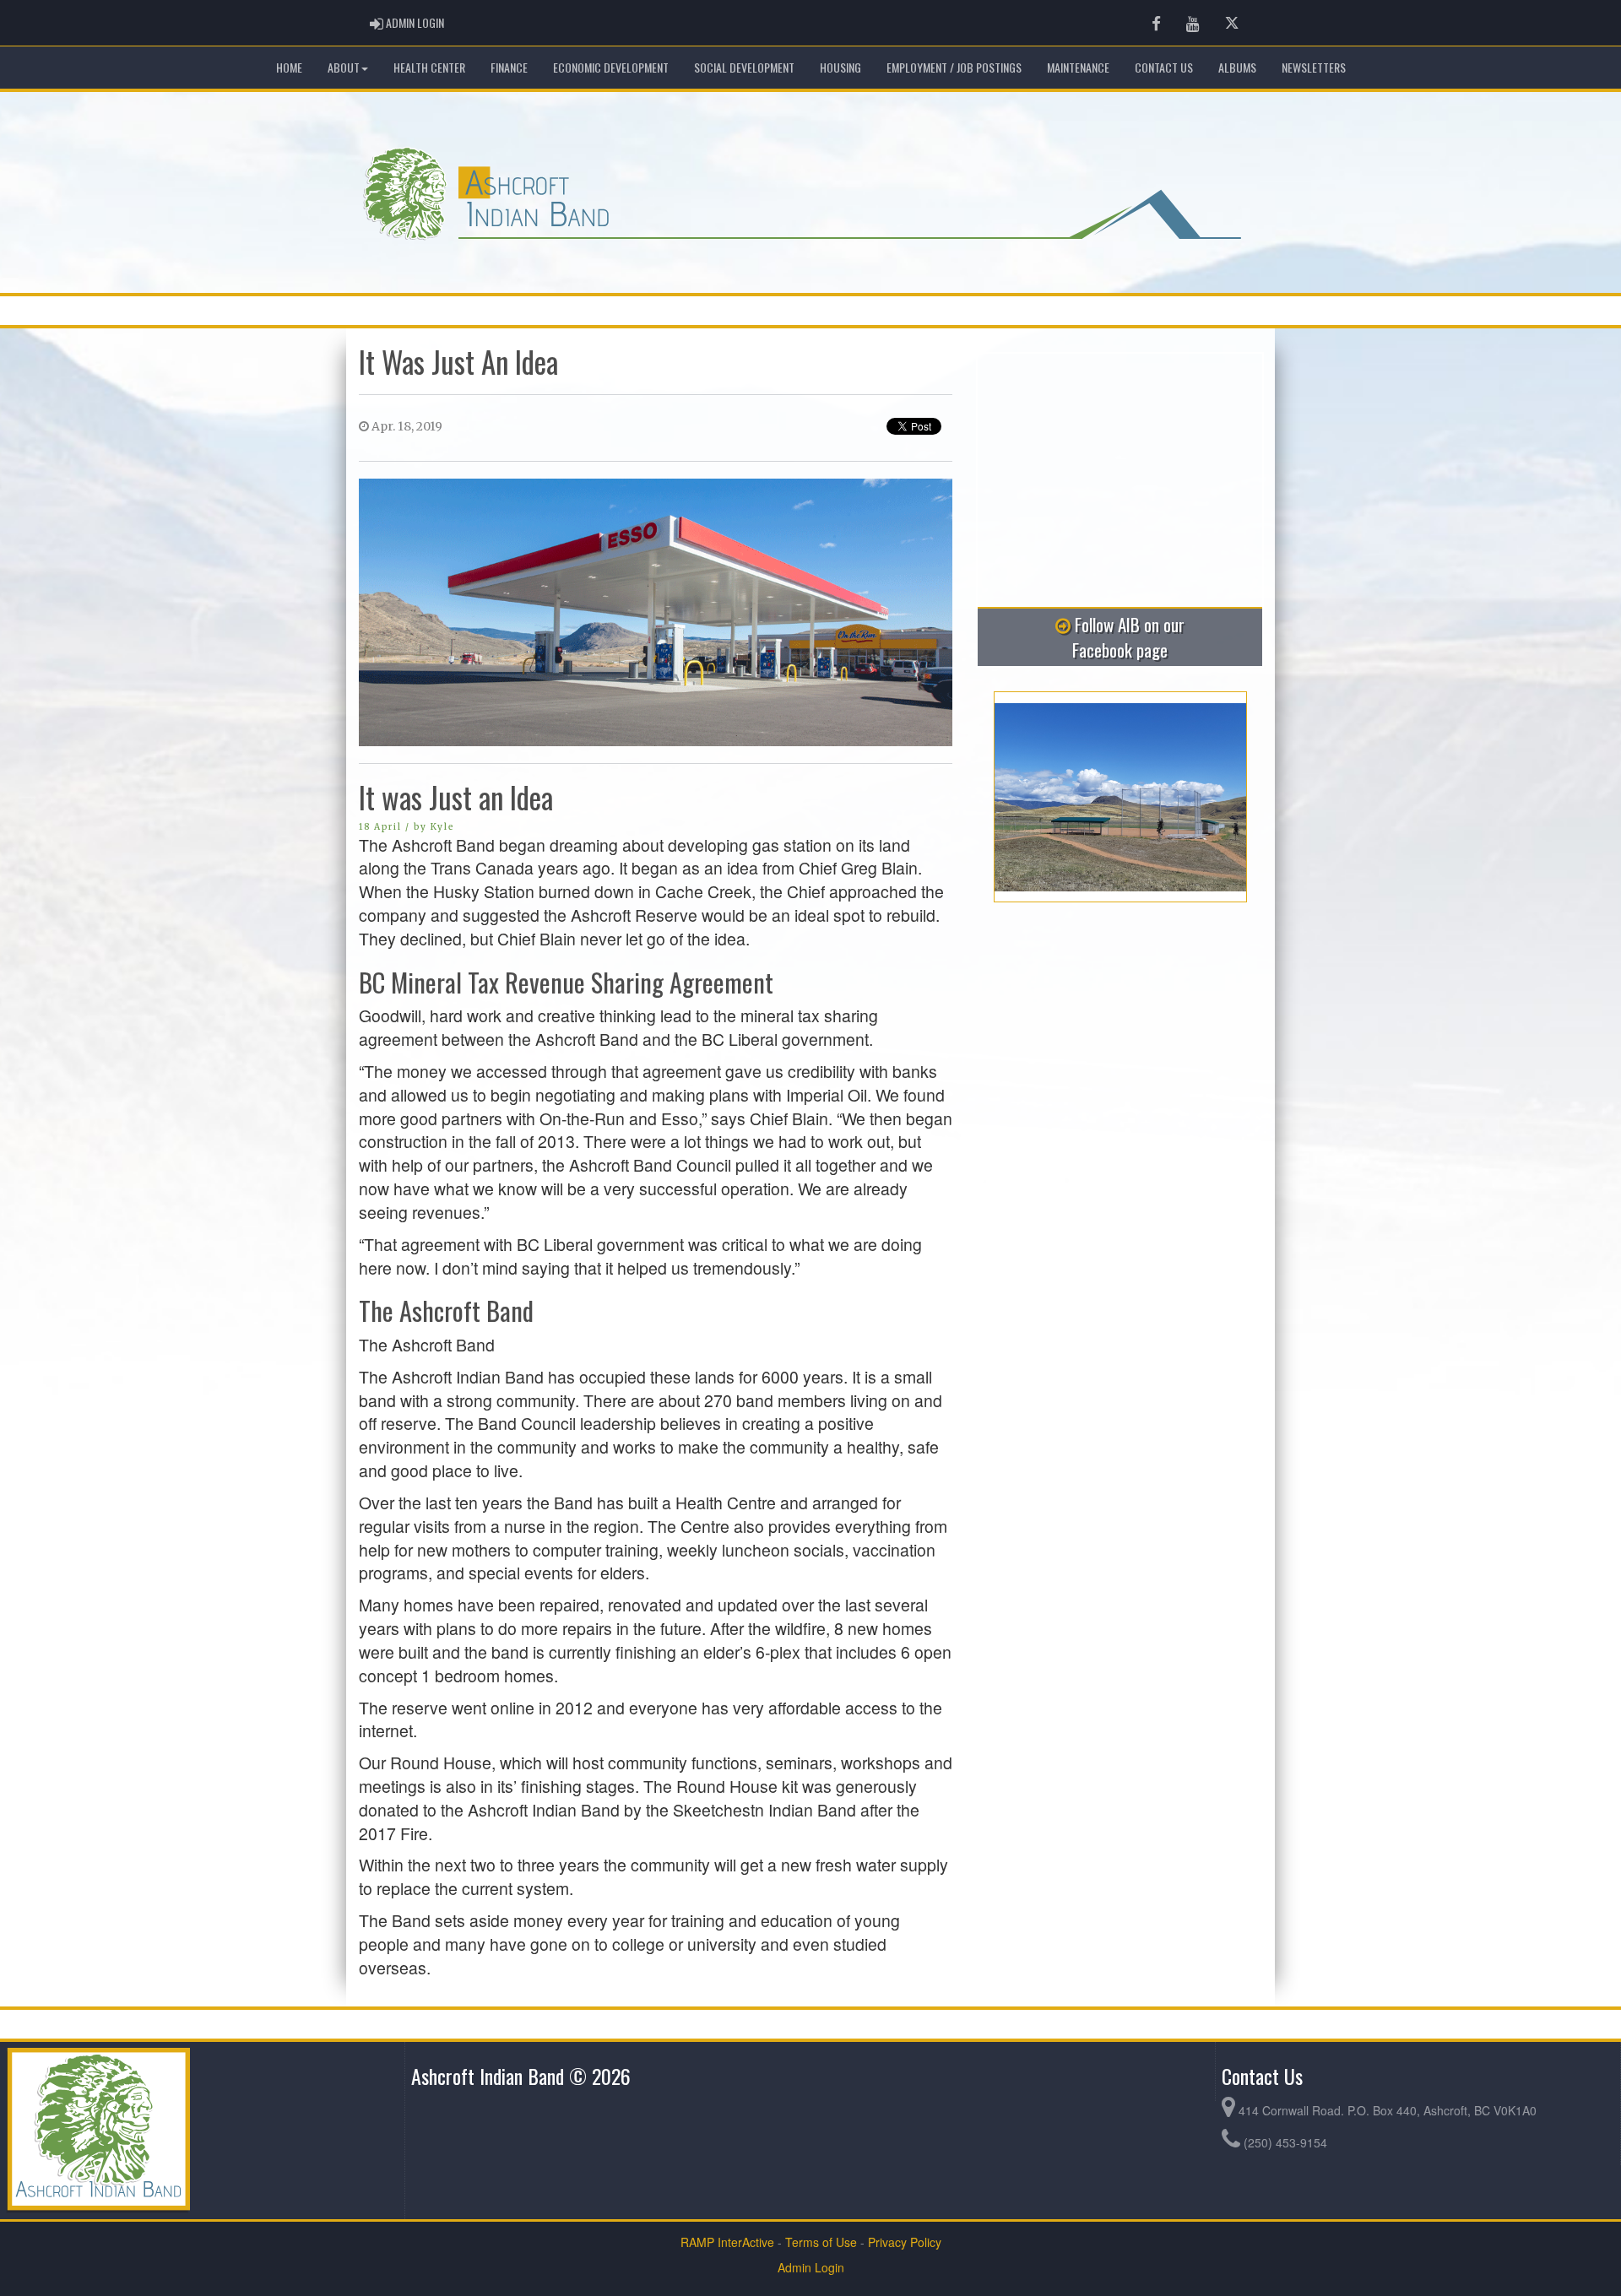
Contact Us (1164, 67)
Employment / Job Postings (954, 67)
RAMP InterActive (727, 2242)
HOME (289, 67)
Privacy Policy (905, 2242)
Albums (1237, 67)
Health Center (429, 67)
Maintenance (1078, 67)
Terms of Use (821, 2242)
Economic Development (611, 67)
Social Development (744, 67)
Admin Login (811, 2267)
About (344, 67)
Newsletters (1314, 67)
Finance (509, 67)
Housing (840, 67)
